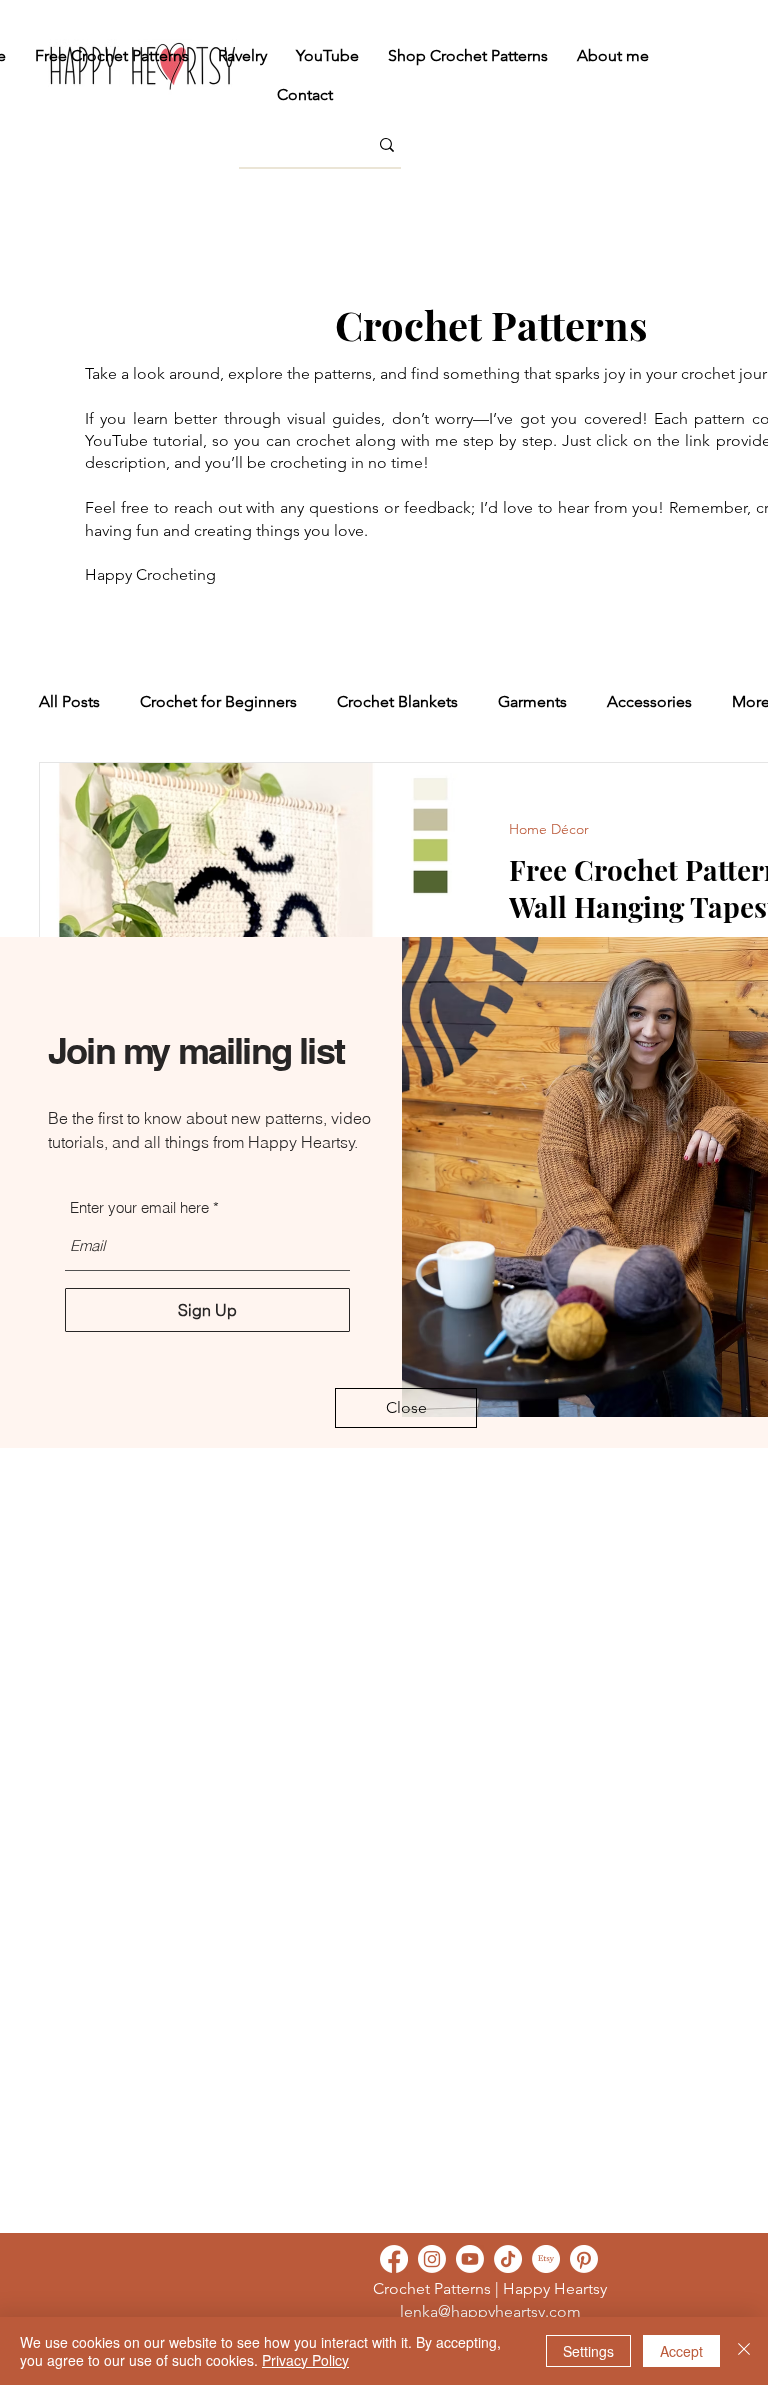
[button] (406, 1408)
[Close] (744, 2351)
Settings (588, 2351)
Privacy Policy (305, 2360)
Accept (681, 2351)
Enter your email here (139, 1207)
